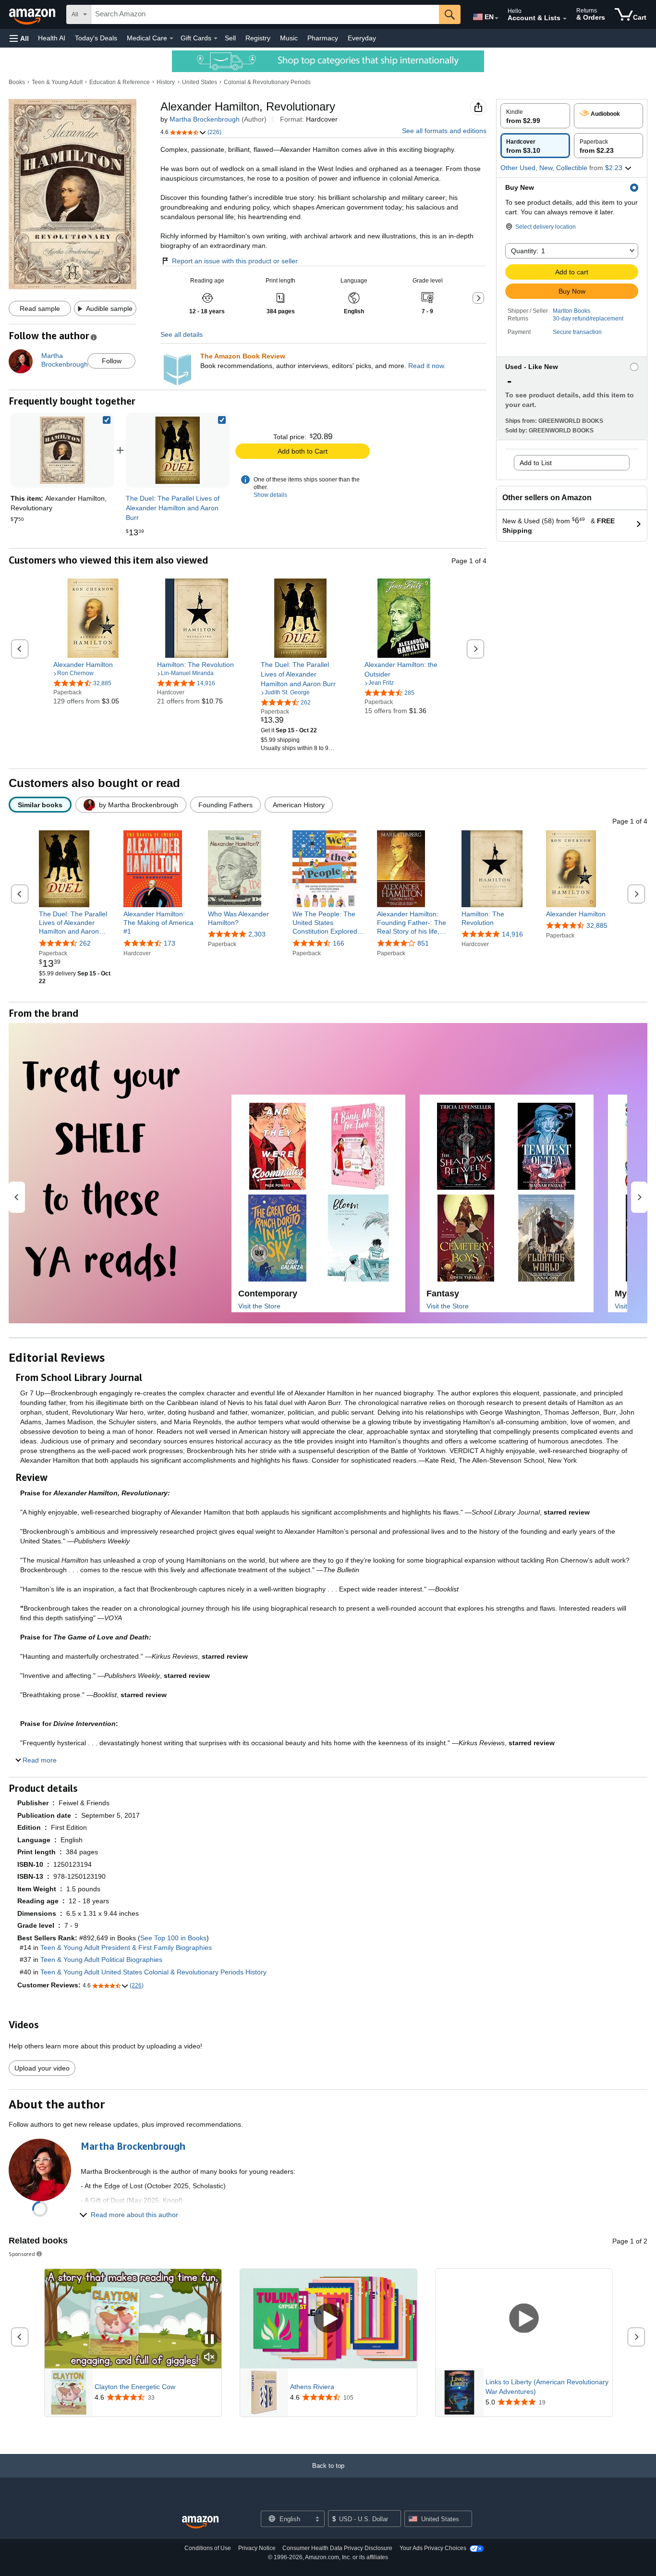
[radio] (535, 116)
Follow (112, 361)
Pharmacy (323, 38)
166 (339, 943)
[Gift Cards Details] (216, 38)
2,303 (257, 934)
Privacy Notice (257, 2548)
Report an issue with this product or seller (235, 261)
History (166, 82)
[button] (19, 38)
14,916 (512, 934)
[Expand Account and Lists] (565, 19)
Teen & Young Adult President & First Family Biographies (126, 1947)
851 (423, 943)
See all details (182, 334)
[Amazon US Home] (200, 2522)
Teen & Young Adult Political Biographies (101, 1960)
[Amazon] (33, 14)
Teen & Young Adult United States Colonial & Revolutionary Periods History (153, 1972)
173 (170, 943)
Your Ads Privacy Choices (433, 2548)
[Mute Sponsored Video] (209, 2358)
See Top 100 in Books (173, 1938)
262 (85, 943)
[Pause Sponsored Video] (209, 2340)
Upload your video (42, 2068)
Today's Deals (96, 38)
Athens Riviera (312, 2387)
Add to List (536, 463)
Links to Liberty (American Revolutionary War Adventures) (547, 2387)
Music (289, 38)
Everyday (362, 38)
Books (17, 82)
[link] (178, 450)
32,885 (597, 925)
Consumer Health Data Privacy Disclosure (337, 2548)
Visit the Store (259, 1306)
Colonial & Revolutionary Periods (267, 82)
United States (200, 82)
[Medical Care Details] (171, 38)
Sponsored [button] (22, 2254)
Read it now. (427, 366)
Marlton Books (571, 311)
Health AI (52, 38)
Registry (258, 38)
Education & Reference (120, 82)
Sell (230, 38)
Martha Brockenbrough (205, 119)
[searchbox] (265, 14)
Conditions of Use (208, 2548)
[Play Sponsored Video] (328, 2319)
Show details (270, 495)
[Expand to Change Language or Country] (497, 18)
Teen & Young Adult (57, 82)
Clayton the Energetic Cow (135, 2387)
